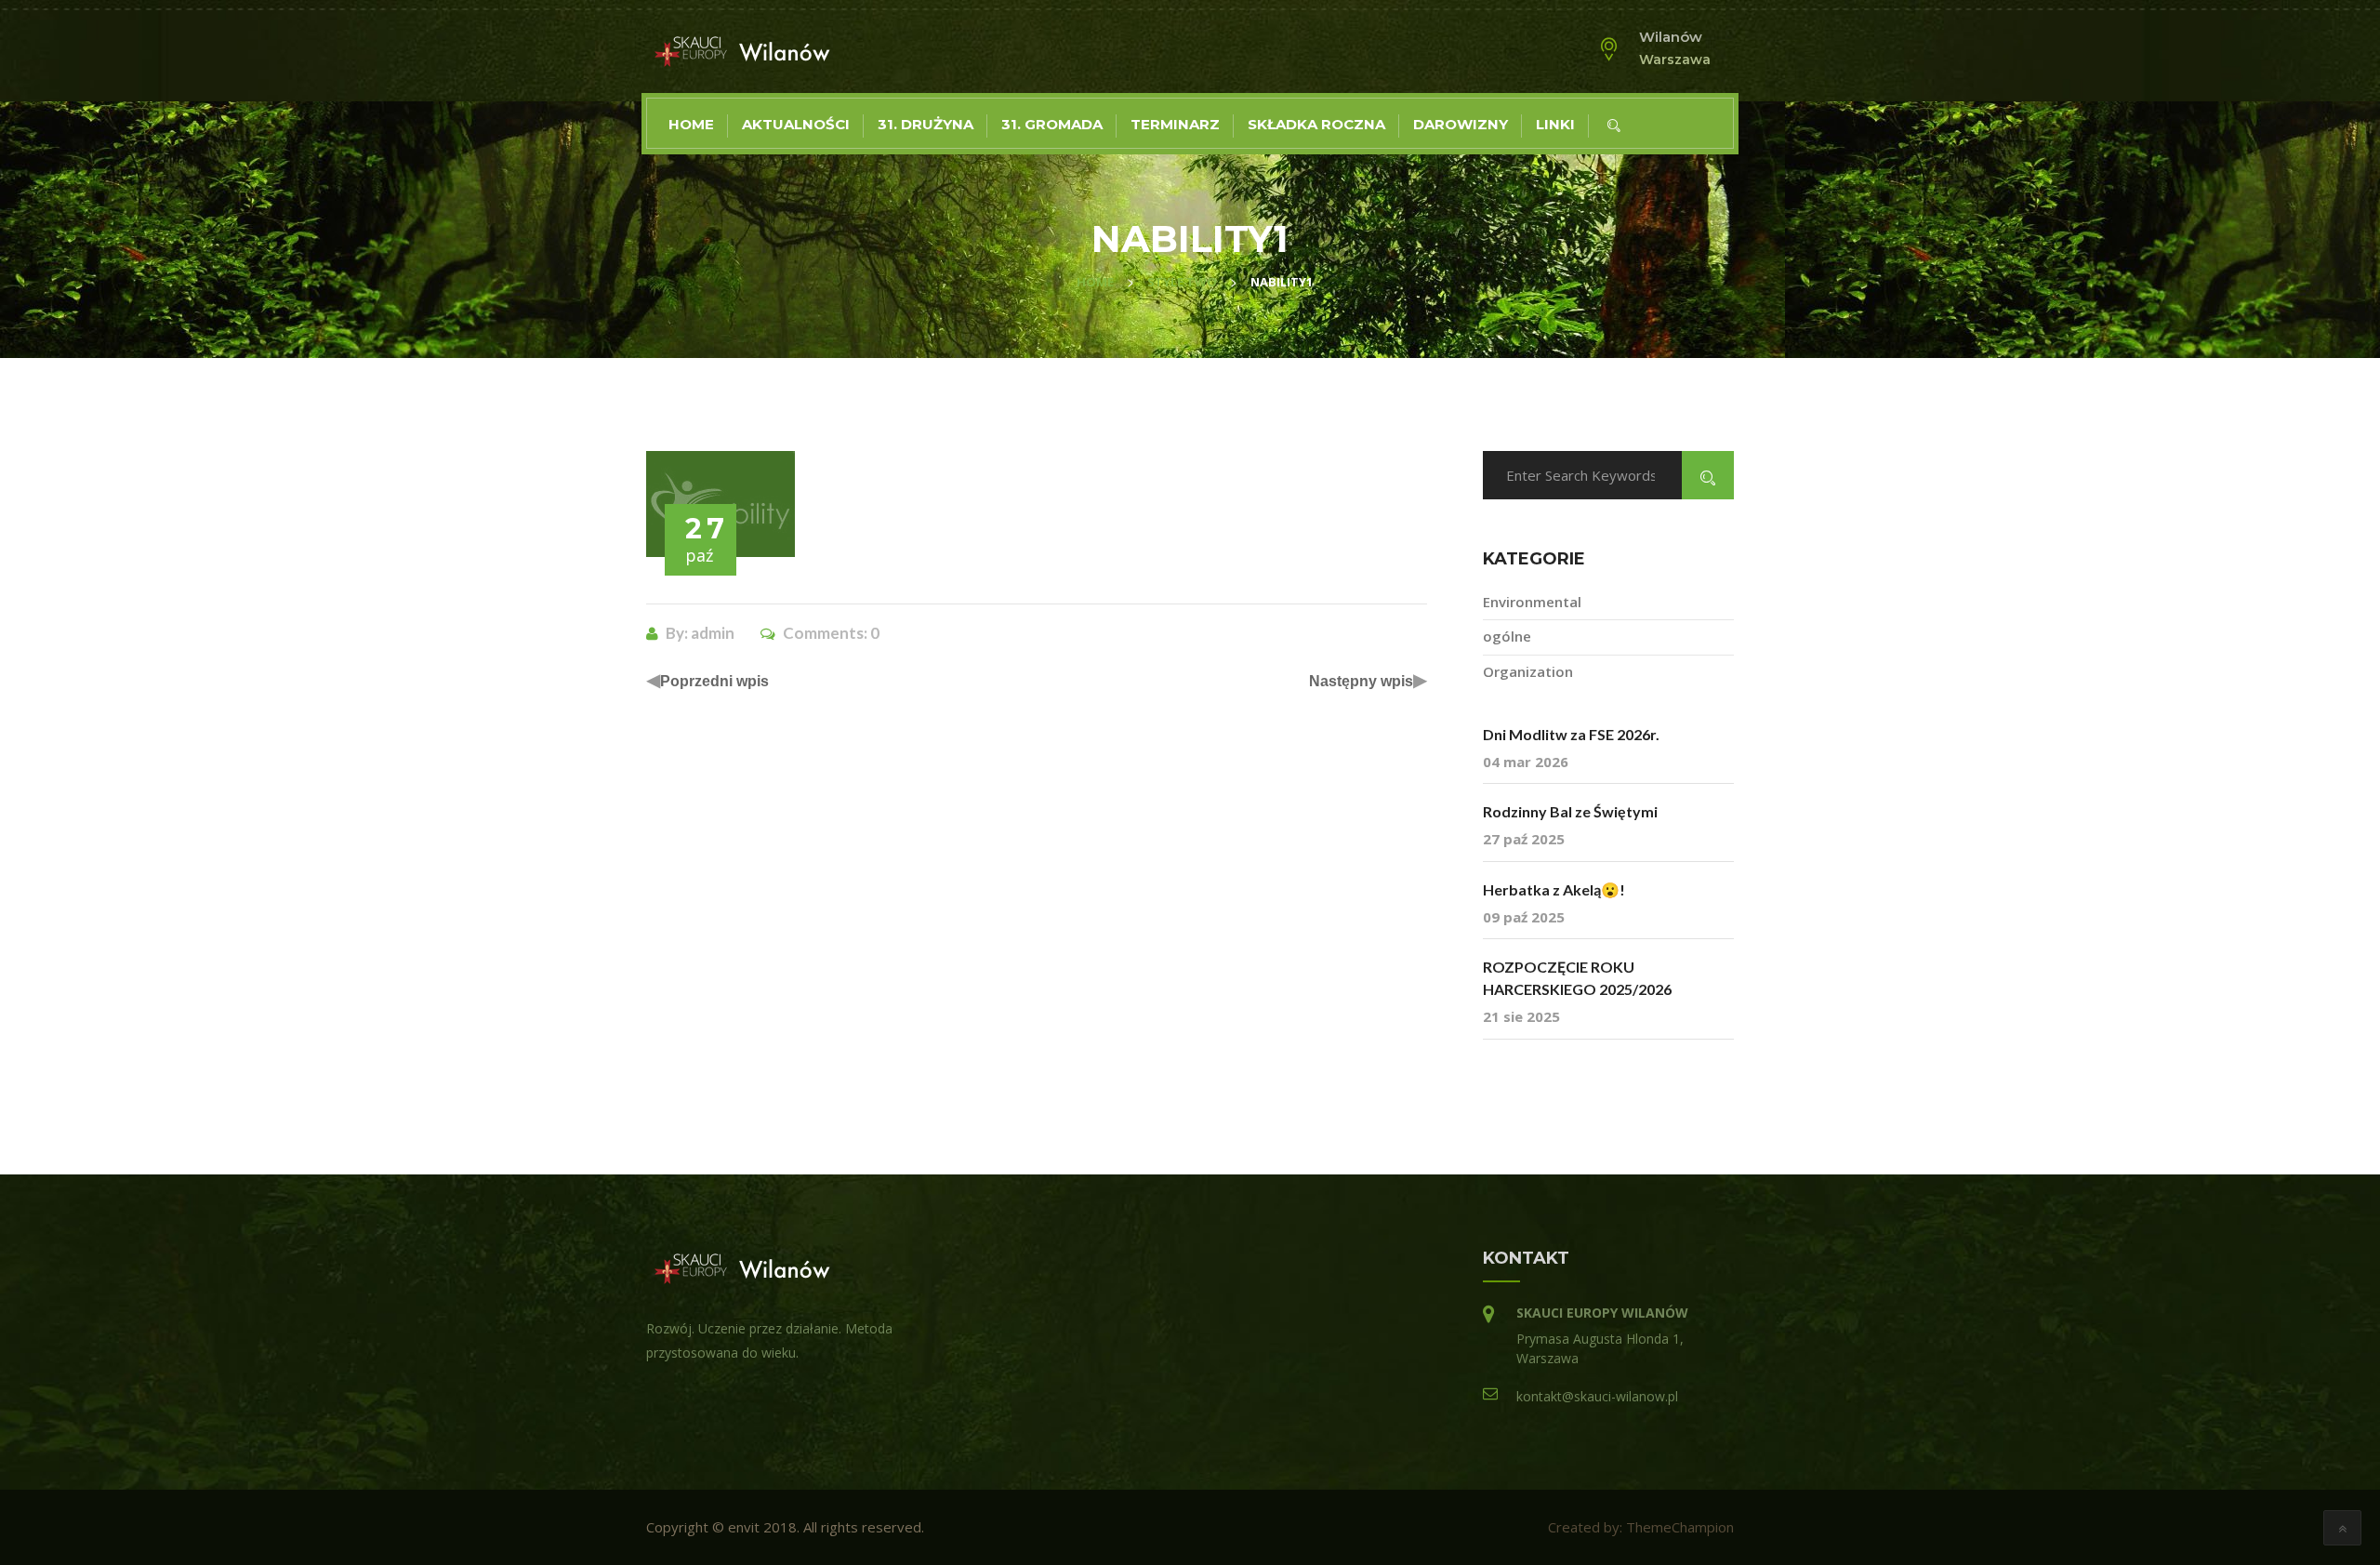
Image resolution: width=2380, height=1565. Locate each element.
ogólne (1507, 636)
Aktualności (796, 124)
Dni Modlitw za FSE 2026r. (1571, 734)
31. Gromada (1052, 124)
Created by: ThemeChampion (1641, 1527)
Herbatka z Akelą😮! (1554, 889)
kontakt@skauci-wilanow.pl (1597, 1396)
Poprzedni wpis (714, 681)
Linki (1555, 124)
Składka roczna (1316, 124)
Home (691, 124)
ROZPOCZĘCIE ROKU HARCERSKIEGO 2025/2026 (1577, 978)
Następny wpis (1361, 681)
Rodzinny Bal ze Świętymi (1570, 811)
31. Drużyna (926, 124)
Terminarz (1175, 124)
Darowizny (1461, 124)
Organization (1528, 671)
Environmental (1532, 602)
